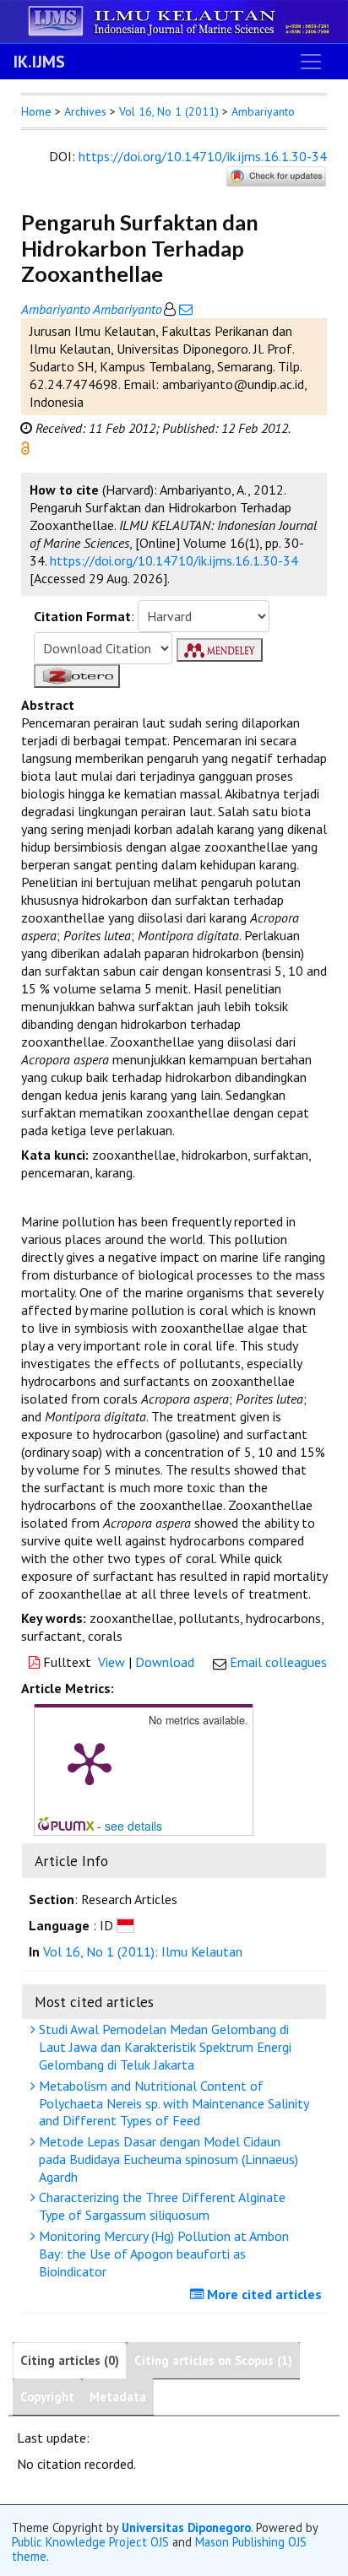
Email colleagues (278, 1662)
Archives (85, 111)
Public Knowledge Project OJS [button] (90, 2542)
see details (133, 1826)
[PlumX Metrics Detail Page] (90, 1762)
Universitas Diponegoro (186, 2527)
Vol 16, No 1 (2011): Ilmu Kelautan (143, 1951)
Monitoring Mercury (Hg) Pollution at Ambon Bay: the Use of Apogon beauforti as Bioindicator (162, 2254)
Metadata (118, 2397)
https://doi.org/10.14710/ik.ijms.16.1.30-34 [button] (174, 560)
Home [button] (36, 111)
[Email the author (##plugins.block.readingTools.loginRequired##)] (184, 309)
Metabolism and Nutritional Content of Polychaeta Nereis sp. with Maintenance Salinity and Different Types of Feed (172, 2103)
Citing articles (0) (70, 2360)
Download (165, 1662)
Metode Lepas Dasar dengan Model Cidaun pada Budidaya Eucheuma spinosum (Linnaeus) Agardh (167, 2159)
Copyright (47, 2397)
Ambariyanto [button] (263, 111)
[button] (25, 446)
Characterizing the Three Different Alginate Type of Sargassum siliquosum (160, 2206)
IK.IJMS (39, 62)
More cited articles (263, 2294)
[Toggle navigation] (311, 62)
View (111, 1662)
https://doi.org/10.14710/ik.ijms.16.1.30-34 (203, 156)
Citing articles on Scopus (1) (213, 2360)
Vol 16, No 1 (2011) (169, 111)
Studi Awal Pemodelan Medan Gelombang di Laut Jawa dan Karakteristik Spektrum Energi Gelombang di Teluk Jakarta (163, 2047)
